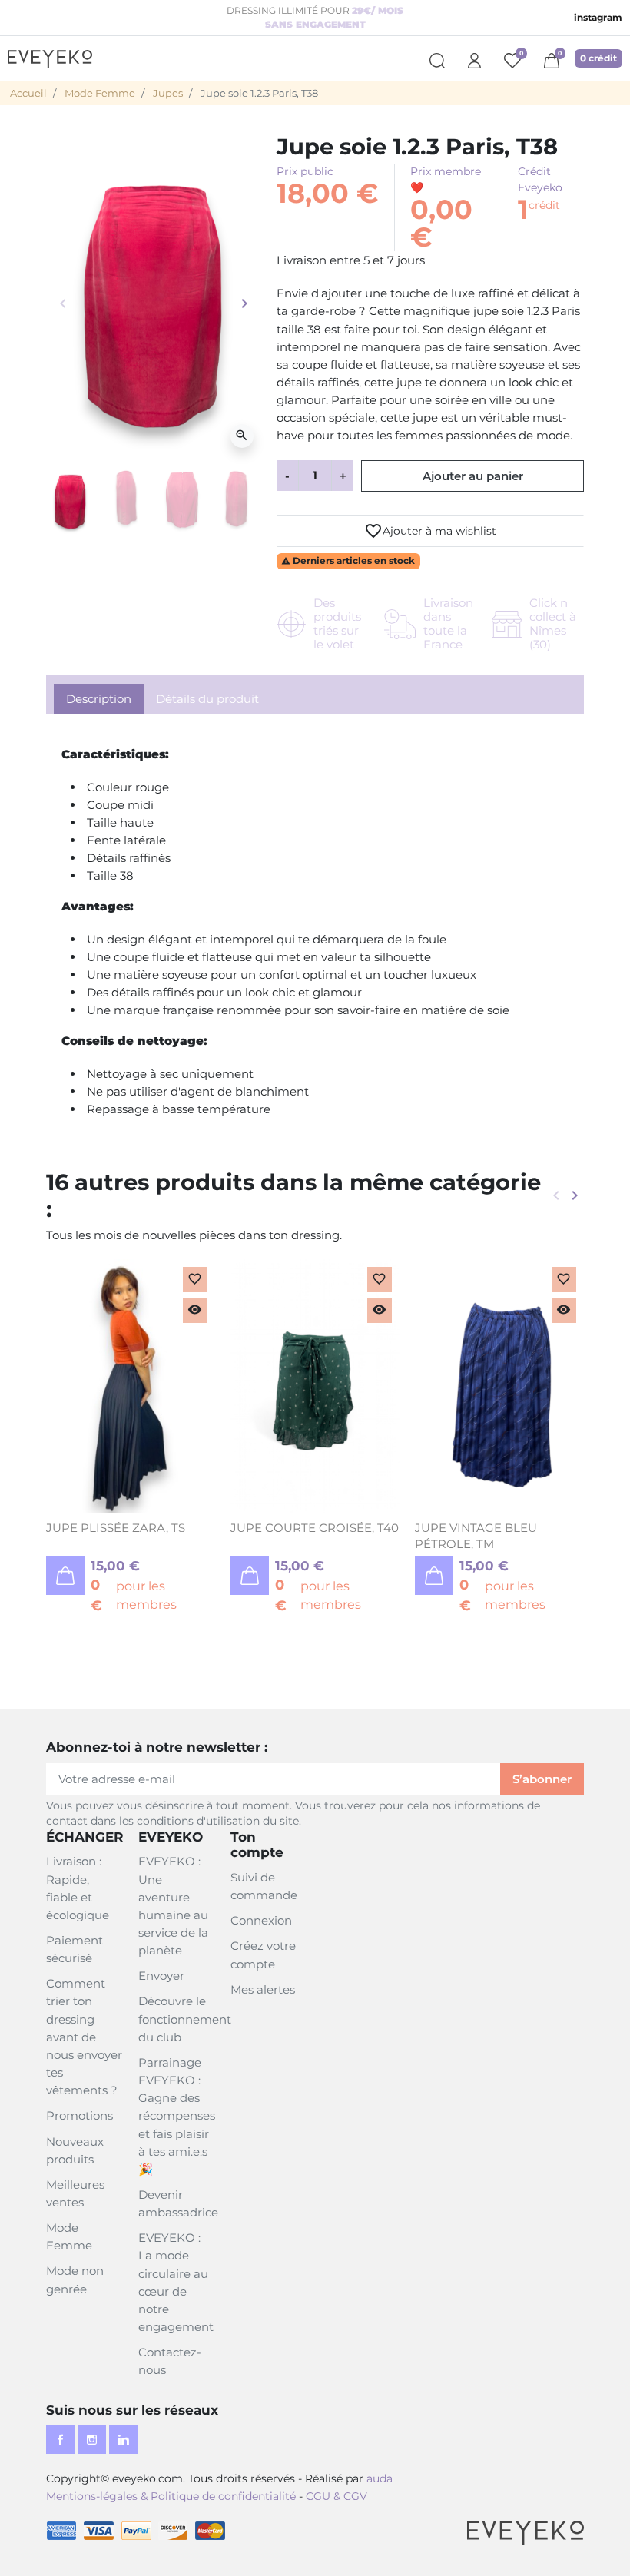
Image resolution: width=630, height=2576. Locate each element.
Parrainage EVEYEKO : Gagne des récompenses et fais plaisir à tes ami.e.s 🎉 (177, 2116)
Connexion (261, 1920)
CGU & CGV (337, 2496)
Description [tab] (99, 699)
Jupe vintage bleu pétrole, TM (476, 1535)
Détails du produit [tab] (207, 699)
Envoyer (161, 1976)
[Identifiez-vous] (474, 58)
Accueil (28, 93)
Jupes (168, 93)
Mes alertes (263, 1989)
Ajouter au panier (473, 476)
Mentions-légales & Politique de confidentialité (171, 2496)
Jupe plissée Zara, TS (116, 1528)
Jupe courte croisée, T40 (315, 1528)
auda (380, 2478)
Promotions (80, 2115)
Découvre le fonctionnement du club (185, 2019)
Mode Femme (100, 93)
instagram (598, 17)
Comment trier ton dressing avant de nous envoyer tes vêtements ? (84, 2037)
